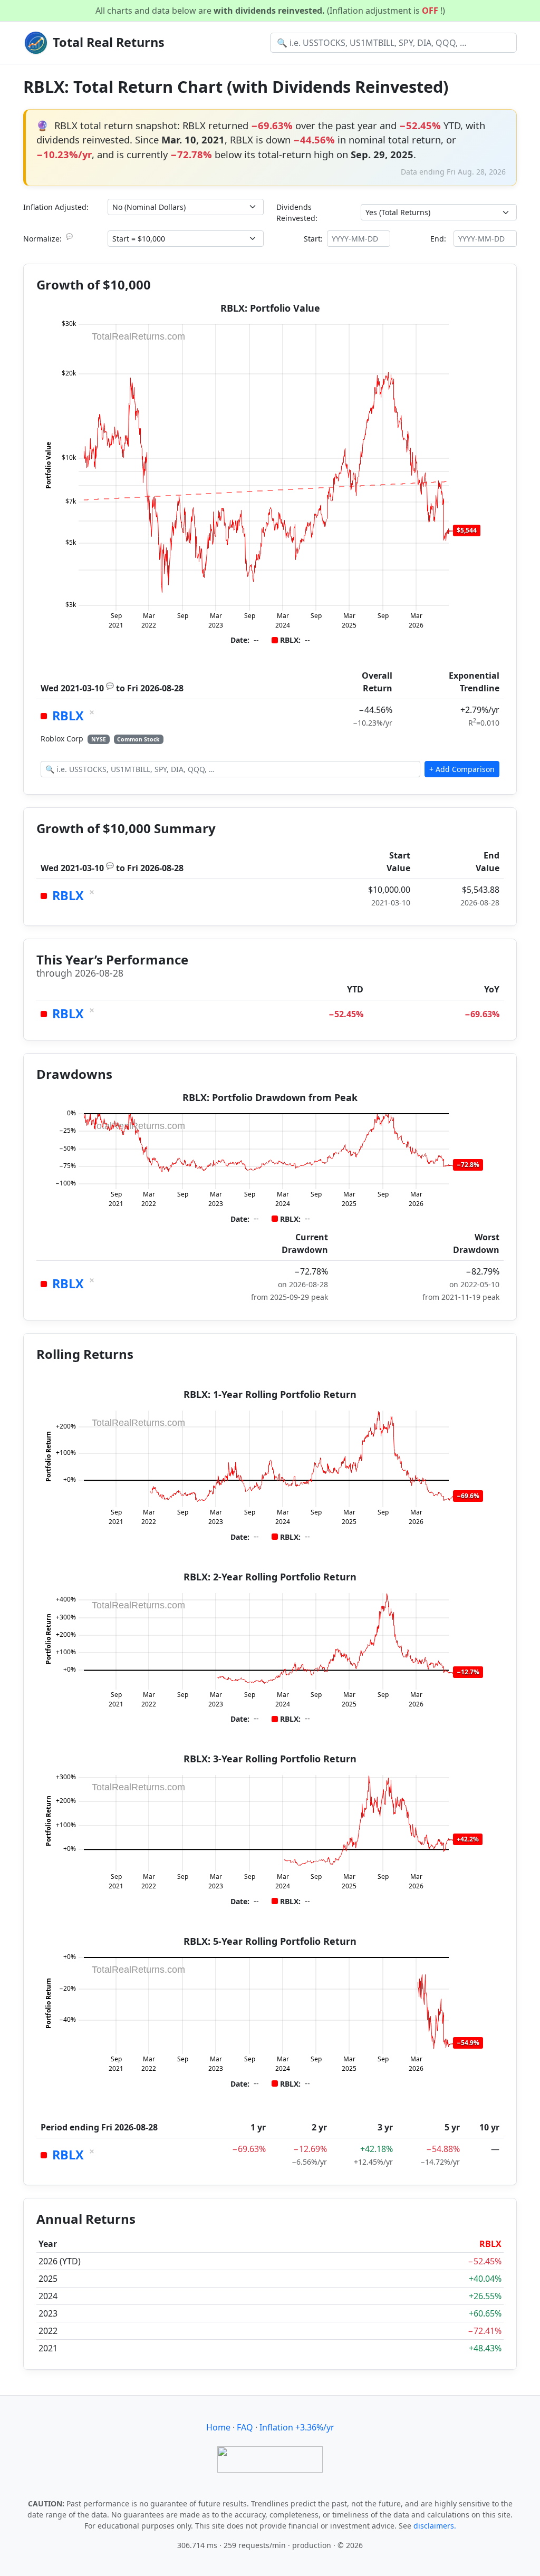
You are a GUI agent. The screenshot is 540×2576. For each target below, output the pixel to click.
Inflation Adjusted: (56, 207)
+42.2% (468, 1839)
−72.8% (468, 1165)
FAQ (245, 2427)
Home (218, 2427)
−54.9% (468, 2043)
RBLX (68, 716)
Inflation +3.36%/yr (297, 2427)
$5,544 (467, 530)
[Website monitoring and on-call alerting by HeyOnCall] (270, 2458)
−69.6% (468, 1496)
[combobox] (393, 43)
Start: (313, 239)
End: (438, 239)
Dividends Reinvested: (297, 213)
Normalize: (48, 238)
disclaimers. (435, 2526)
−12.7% (468, 1672)
